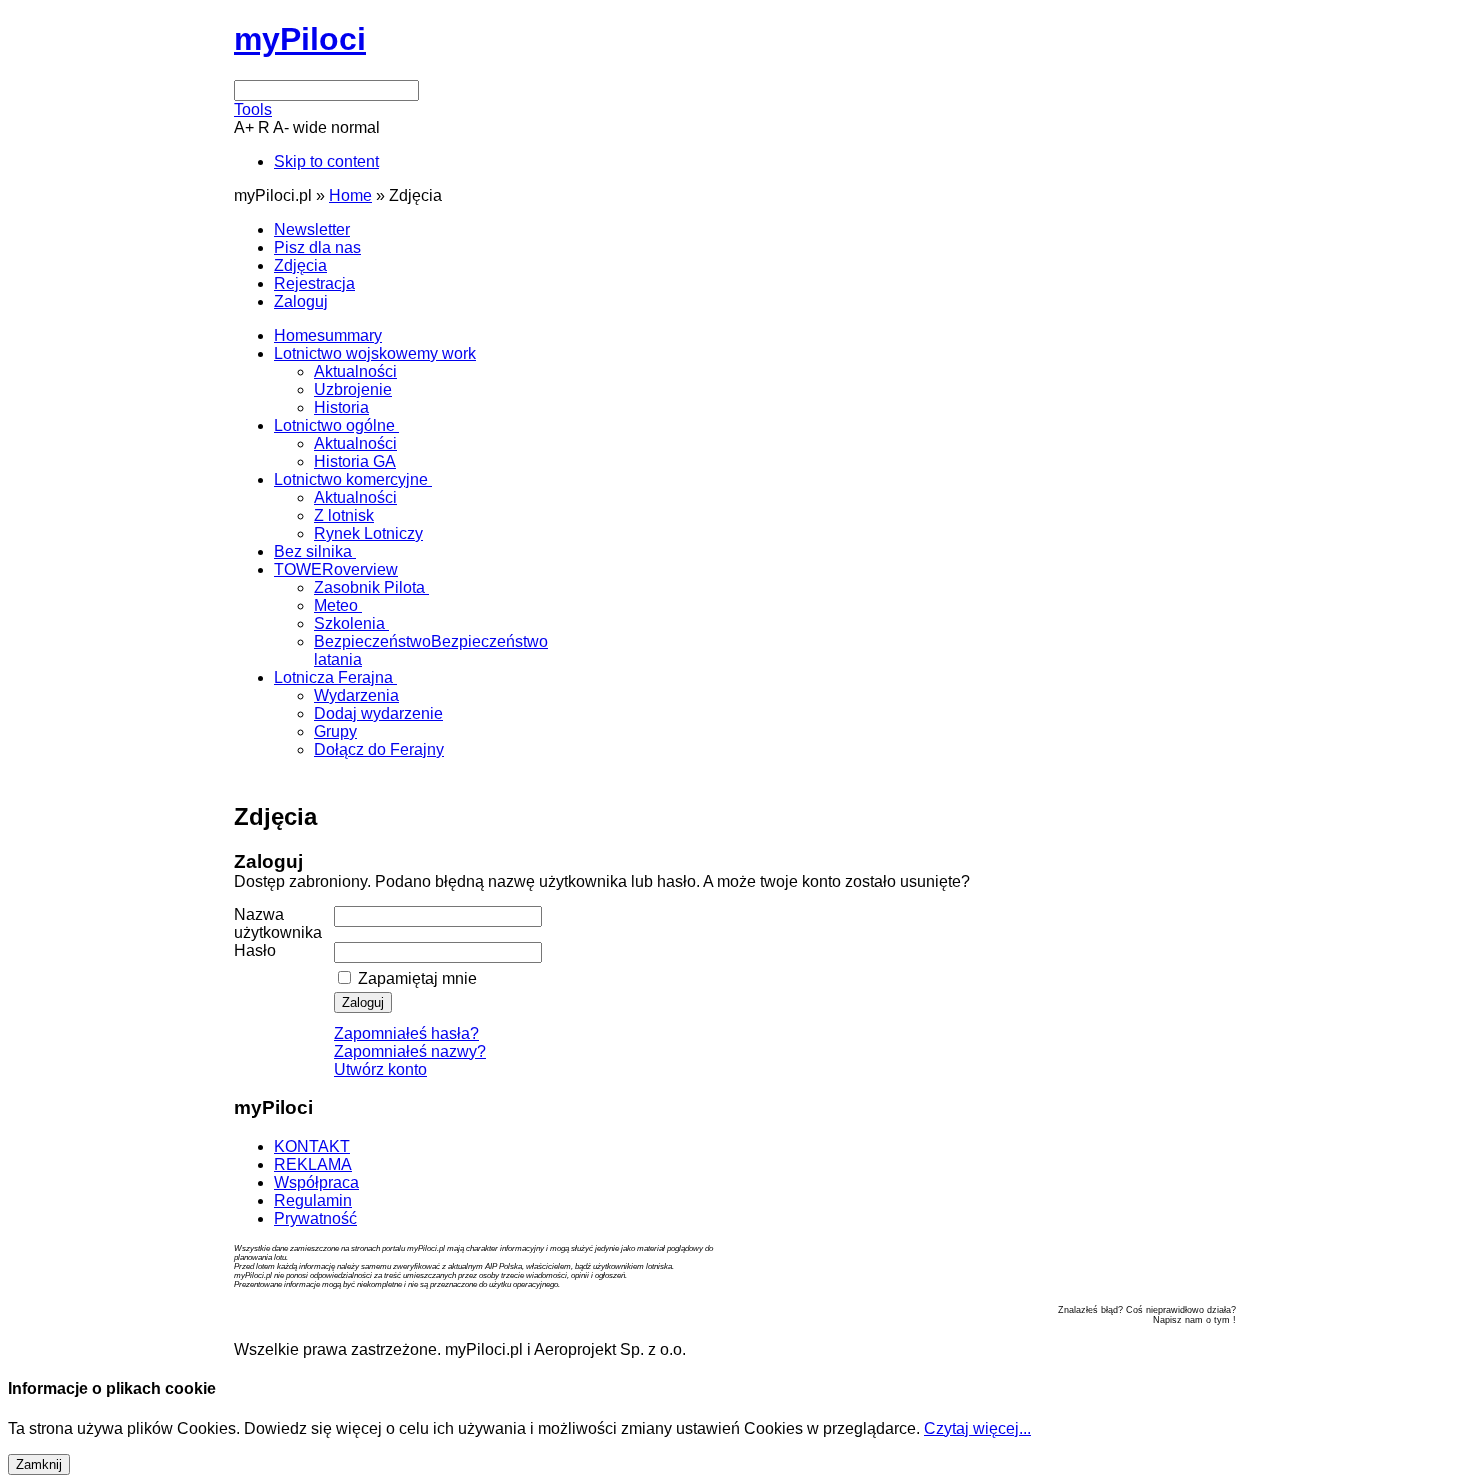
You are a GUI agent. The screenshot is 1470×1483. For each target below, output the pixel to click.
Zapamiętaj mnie (415, 978)
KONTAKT (312, 1146)
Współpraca (316, 1182)
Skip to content (326, 161)
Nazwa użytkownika (278, 923)
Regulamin (313, 1200)
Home (350, 195)
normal (355, 127)
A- (281, 127)
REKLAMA (313, 1164)
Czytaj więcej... (977, 1428)
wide (310, 127)
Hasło (255, 950)
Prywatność (315, 1218)
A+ (244, 127)
